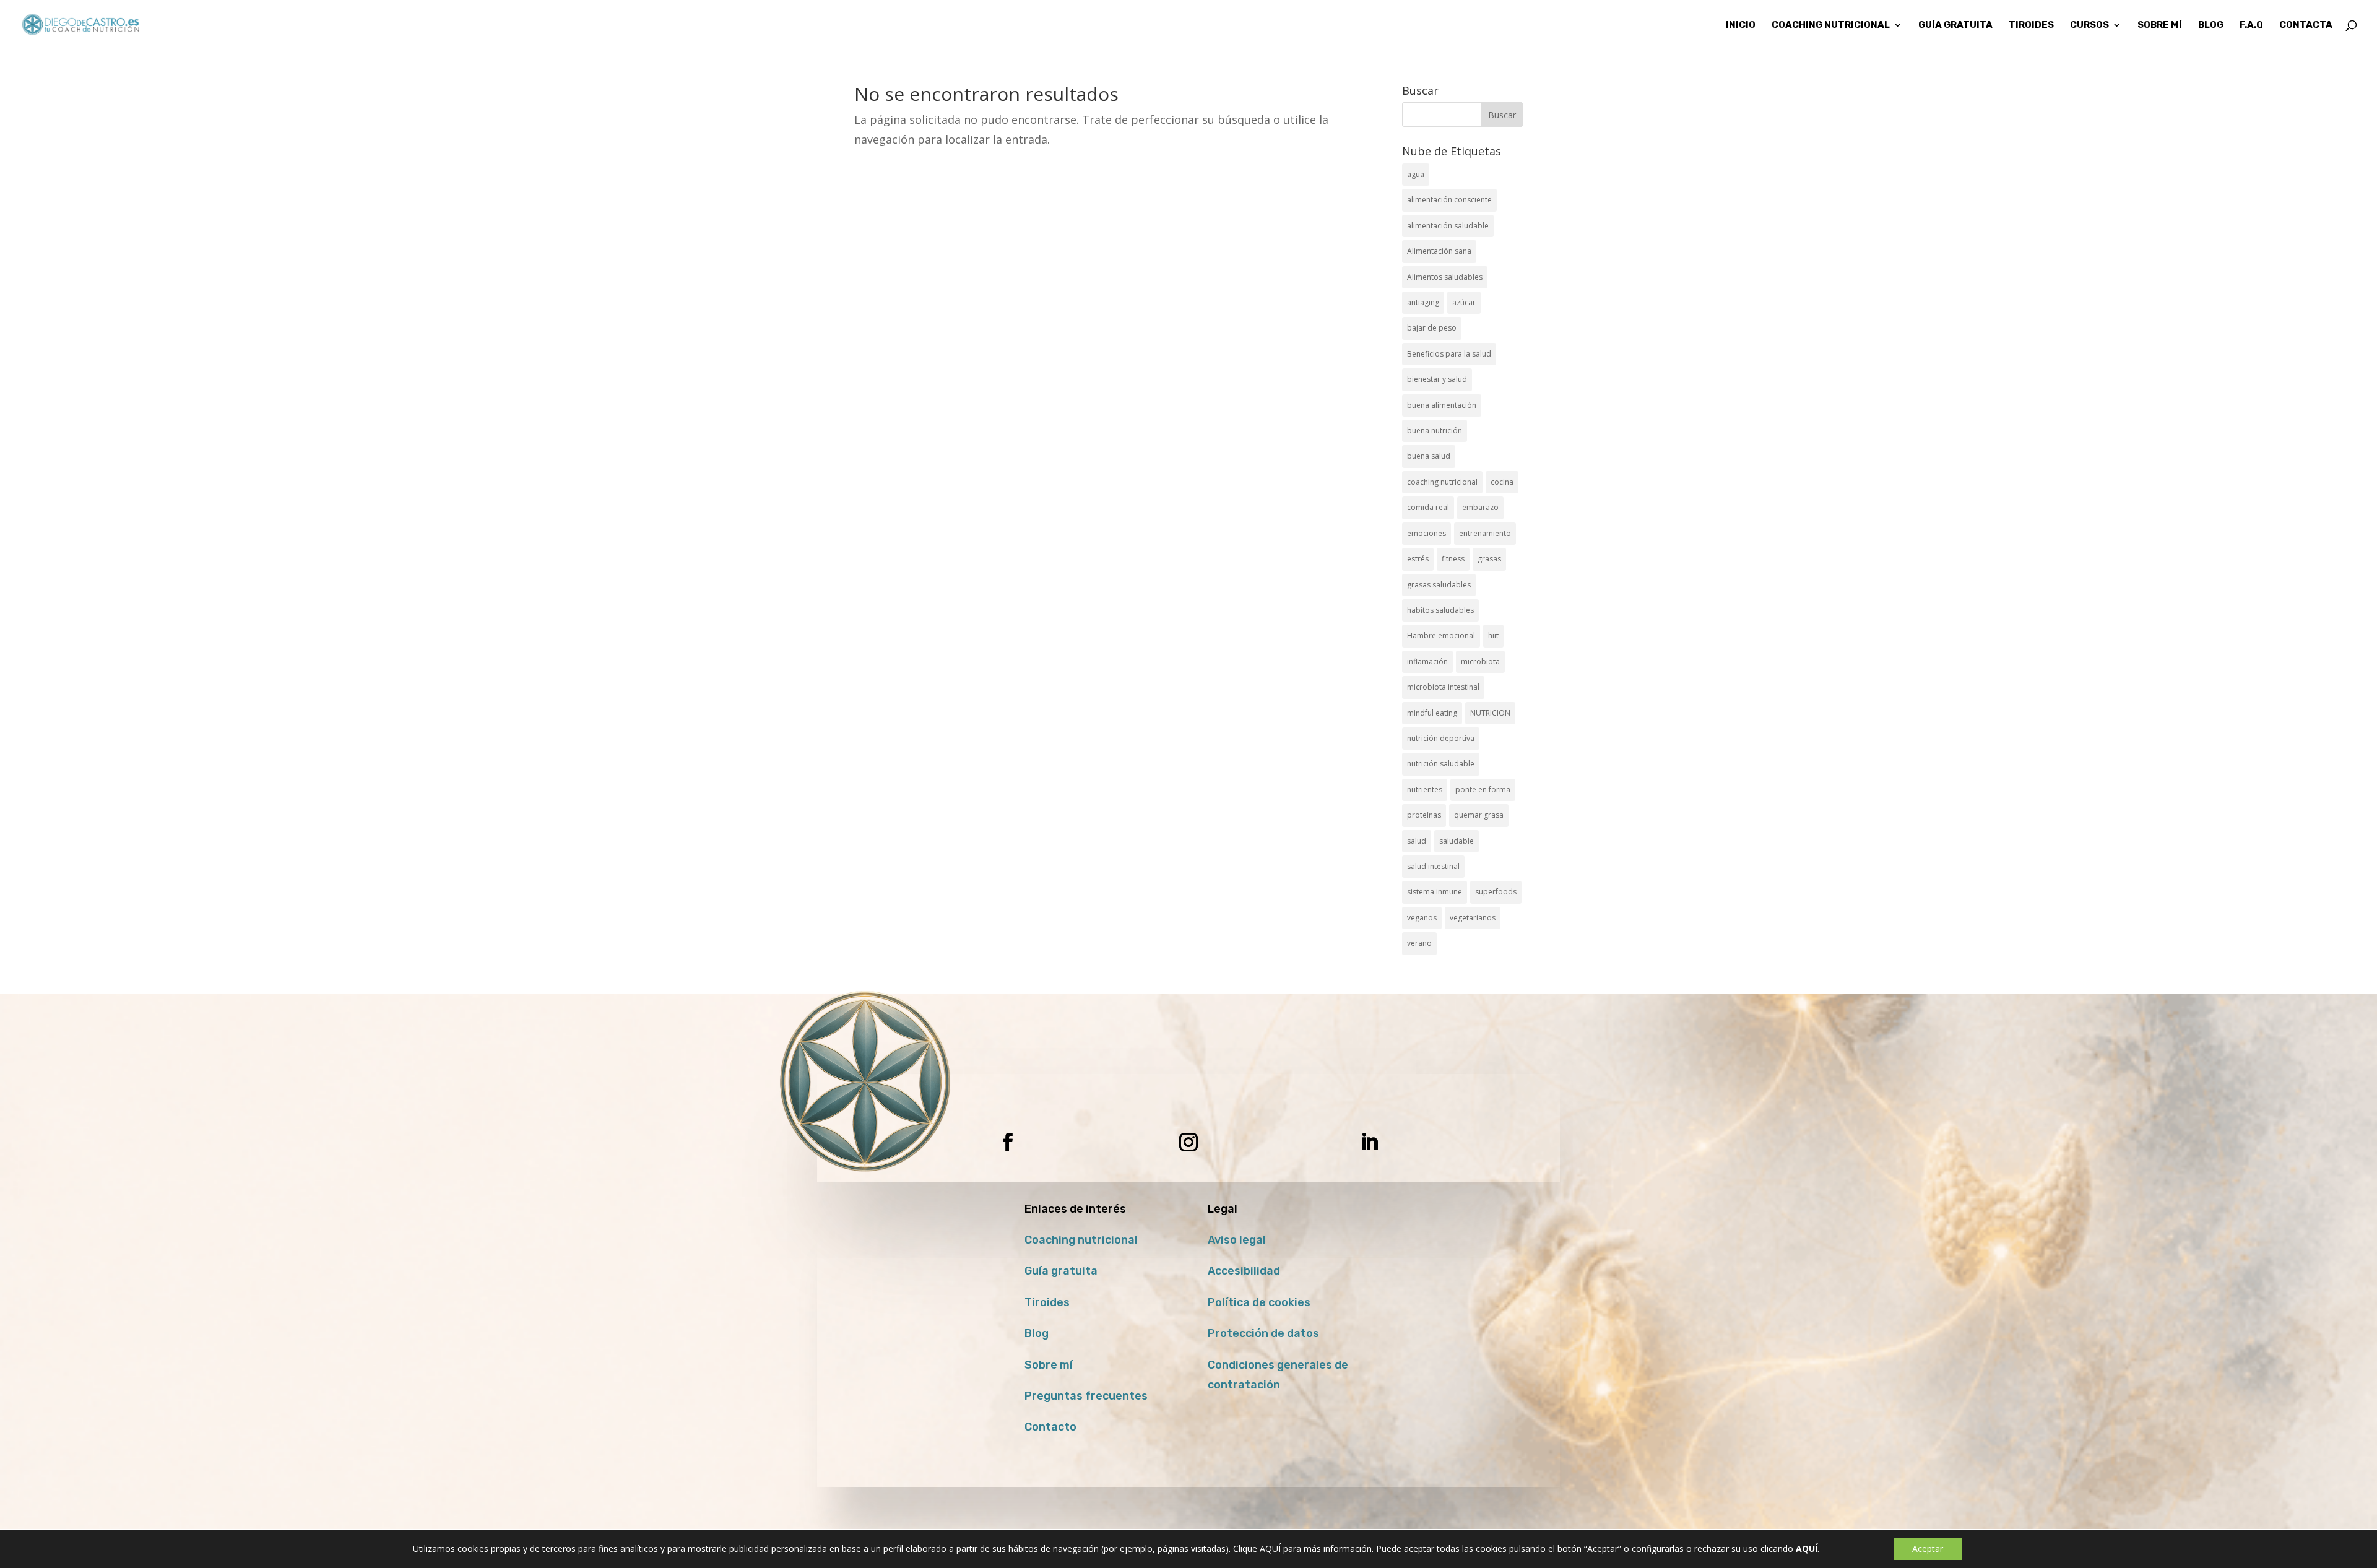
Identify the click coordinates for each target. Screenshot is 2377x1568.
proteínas (1424, 815)
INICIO (1741, 25)
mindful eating (1432, 713)
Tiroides (1047, 1302)
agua (1416, 174)
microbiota (1480, 661)
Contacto (1050, 1427)
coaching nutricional (1442, 482)
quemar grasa (1479, 815)
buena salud (1429, 456)
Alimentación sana (1439, 251)
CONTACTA (2306, 25)
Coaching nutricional (1081, 1240)
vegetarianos (1473, 918)
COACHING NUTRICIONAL (1831, 25)
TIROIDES (2031, 25)
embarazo (1480, 507)
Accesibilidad (1244, 1271)
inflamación (1427, 661)
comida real (1428, 507)
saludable (1457, 841)
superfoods (1496, 892)
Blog (1037, 1333)
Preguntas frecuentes (1086, 1396)
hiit (1493, 635)
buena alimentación (1442, 405)
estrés (1418, 559)
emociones (1427, 533)
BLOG (2211, 25)
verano (1419, 943)
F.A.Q (2251, 25)
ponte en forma (1483, 790)
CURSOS (2089, 25)
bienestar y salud (1437, 379)
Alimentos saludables (1445, 277)
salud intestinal (1433, 866)
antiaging (1423, 302)
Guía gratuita (1955, 25)
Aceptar (1928, 1549)
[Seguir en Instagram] (1188, 1142)
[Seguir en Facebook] (1008, 1142)
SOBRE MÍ (2160, 25)
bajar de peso (1432, 328)
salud (1417, 841)
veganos (1422, 918)
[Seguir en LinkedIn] (1369, 1142)
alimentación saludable (1448, 226)
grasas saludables (1439, 585)
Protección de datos (1263, 1333)
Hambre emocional (1441, 635)
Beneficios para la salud (1449, 354)
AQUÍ (1271, 1549)
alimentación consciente (1449, 200)
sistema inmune (1435, 892)
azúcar (1464, 302)
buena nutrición (1435, 431)
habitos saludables (1440, 610)
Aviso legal (1237, 1240)
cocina (1502, 482)
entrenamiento (1485, 533)
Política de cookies (1259, 1302)
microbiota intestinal (1443, 687)
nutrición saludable (1441, 764)
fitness (1453, 559)
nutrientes (1425, 790)
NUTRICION (1490, 713)
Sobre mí (1049, 1365)
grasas (1489, 559)
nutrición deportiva (1441, 738)
